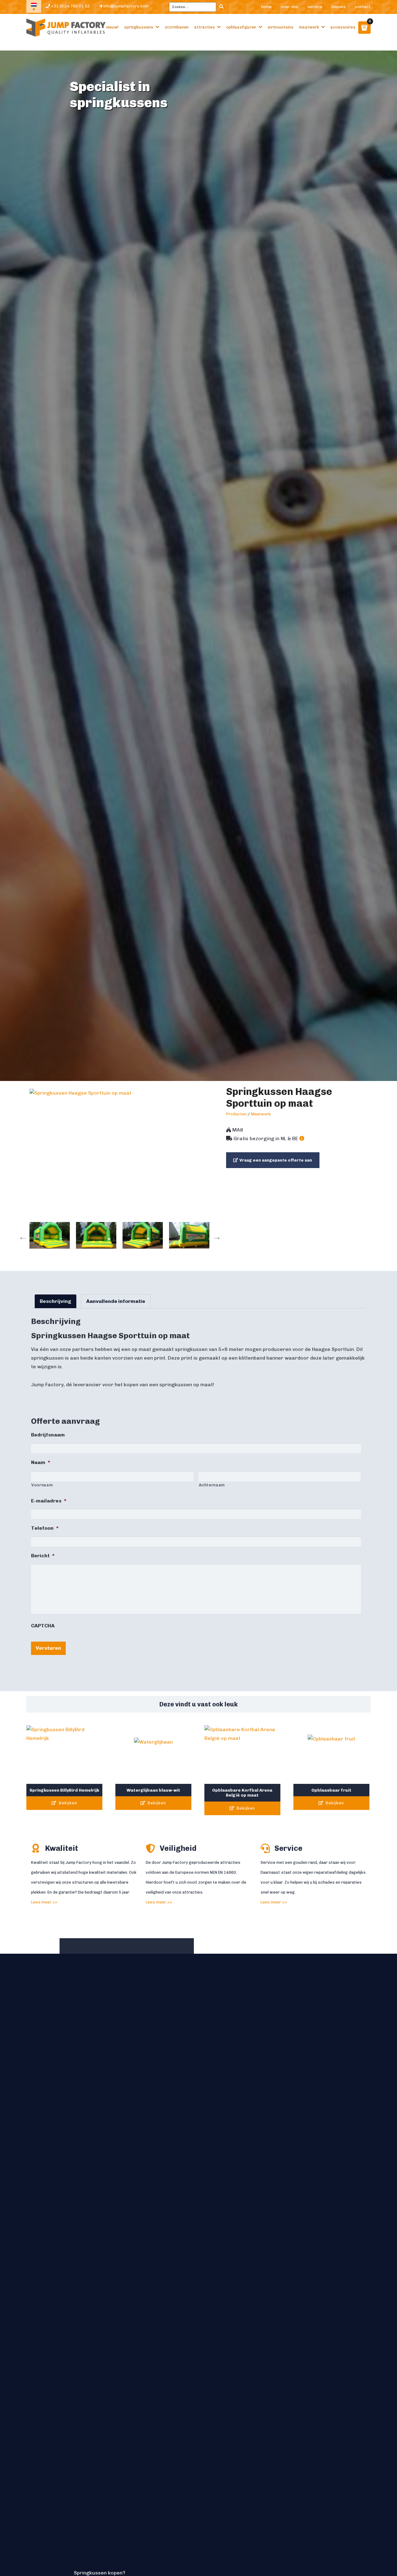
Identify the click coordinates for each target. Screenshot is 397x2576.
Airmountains (281, 27)
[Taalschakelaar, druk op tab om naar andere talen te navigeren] (34, 6)
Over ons (290, 7)
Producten (236, 1114)
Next (215, 1235)
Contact (363, 7)
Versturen (48, 1648)
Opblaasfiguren (241, 27)
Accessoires (343, 27)
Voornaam (42, 1485)
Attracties (205, 27)
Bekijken (67, 1803)
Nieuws (339, 7)
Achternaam (212, 1485)
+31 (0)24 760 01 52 (70, 6)
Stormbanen (177, 27)
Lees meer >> (44, 1902)
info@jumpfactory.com (125, 6)
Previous (21, 1235)
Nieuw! (112, 27)
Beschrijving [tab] (56, 1301)
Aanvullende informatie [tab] (116, 1301)
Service (315, 7)
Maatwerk (309, 27)
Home (266, 7)
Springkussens (139, 27)
